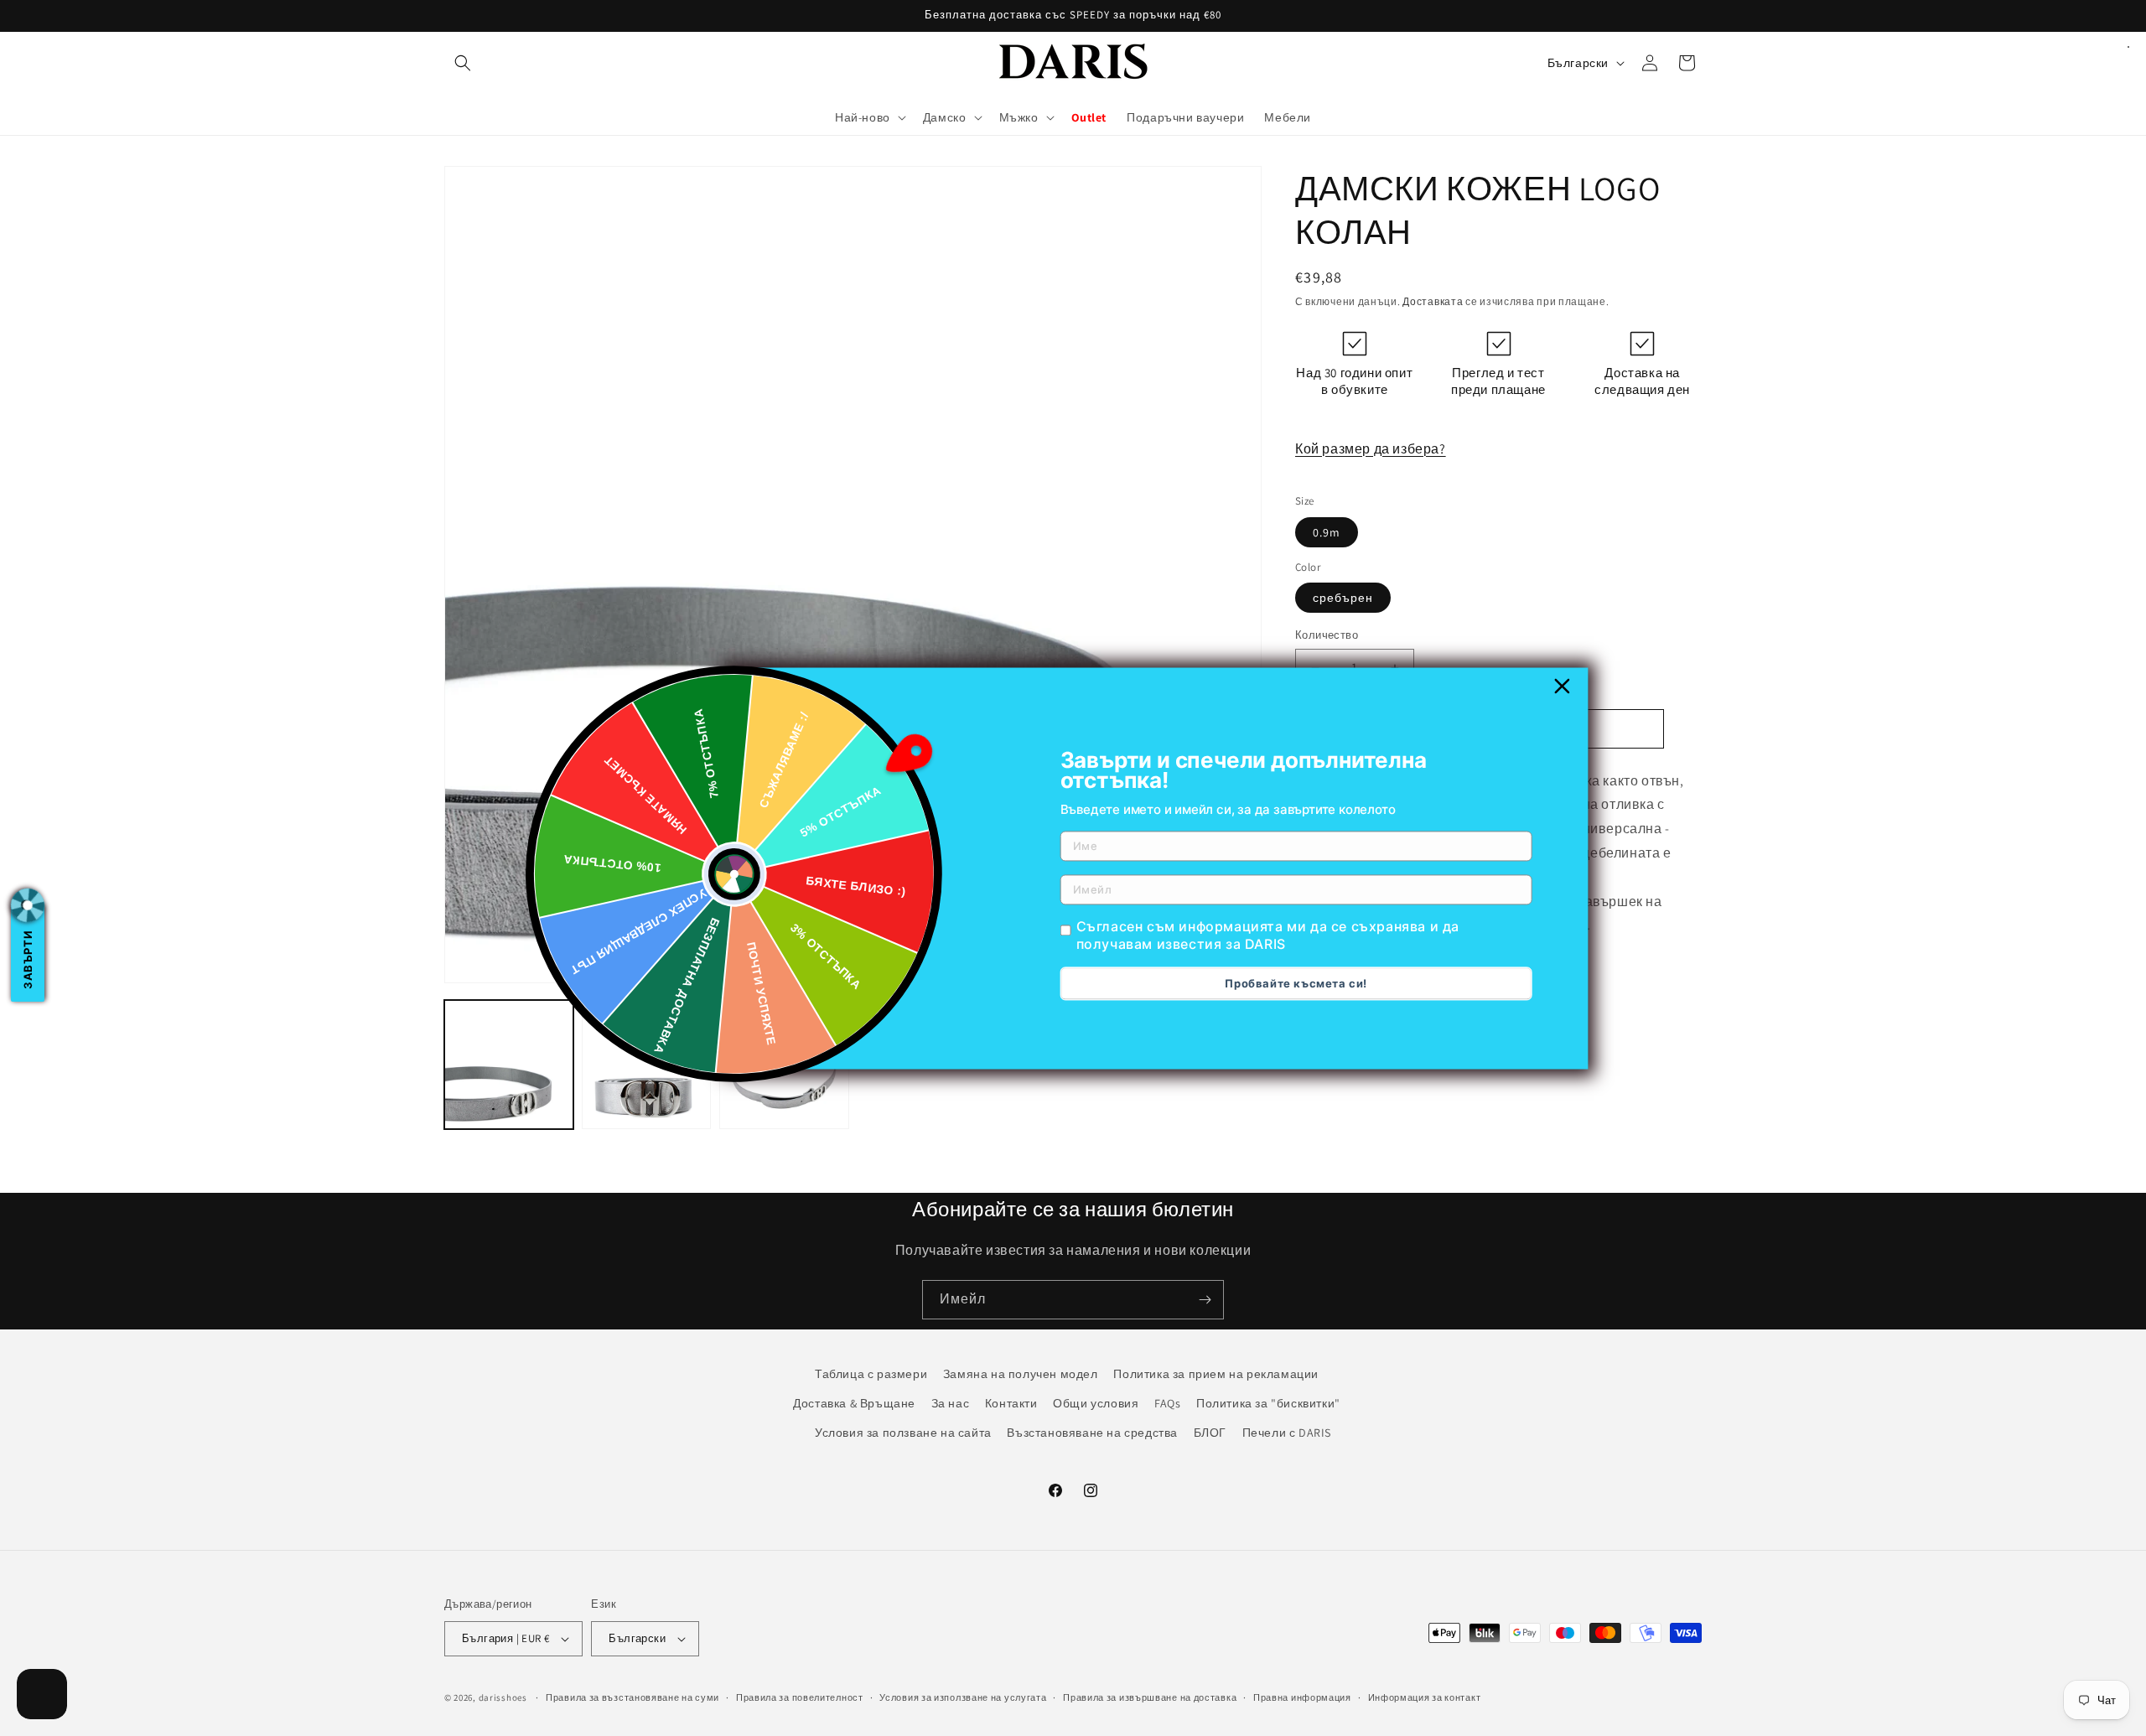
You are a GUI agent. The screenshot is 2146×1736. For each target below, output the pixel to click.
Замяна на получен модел (1021, 1374)
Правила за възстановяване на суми (632, 1697)
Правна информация (1302, 1697)
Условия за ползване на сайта (903, 1433)
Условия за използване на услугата (963, 1697)
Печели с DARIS (1287, 1433)
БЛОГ (1210, 1433)
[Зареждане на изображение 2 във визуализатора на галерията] (646, 1065)
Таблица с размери (871, 1374)
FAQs (1167, 1403)
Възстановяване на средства (1092, 1433)
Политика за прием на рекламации (1216, 1374)
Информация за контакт (1425, 1697)
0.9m (1327, 532)
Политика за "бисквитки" (1268, 1403)
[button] (463, 63)
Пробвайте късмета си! (1296, 983)
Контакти (1011, 1403)
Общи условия (1096, 1403)
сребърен (1343, 598)
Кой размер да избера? (1371, 449)
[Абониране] (1205, 1300)
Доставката (1433, 301)
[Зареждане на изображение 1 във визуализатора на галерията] (509, 1065)
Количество (1327, 635)
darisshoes (503, 1697)
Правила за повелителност (800, 1697)
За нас (951, 1403)
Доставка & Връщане (854, 1403)
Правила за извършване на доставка (1150, 1697)
